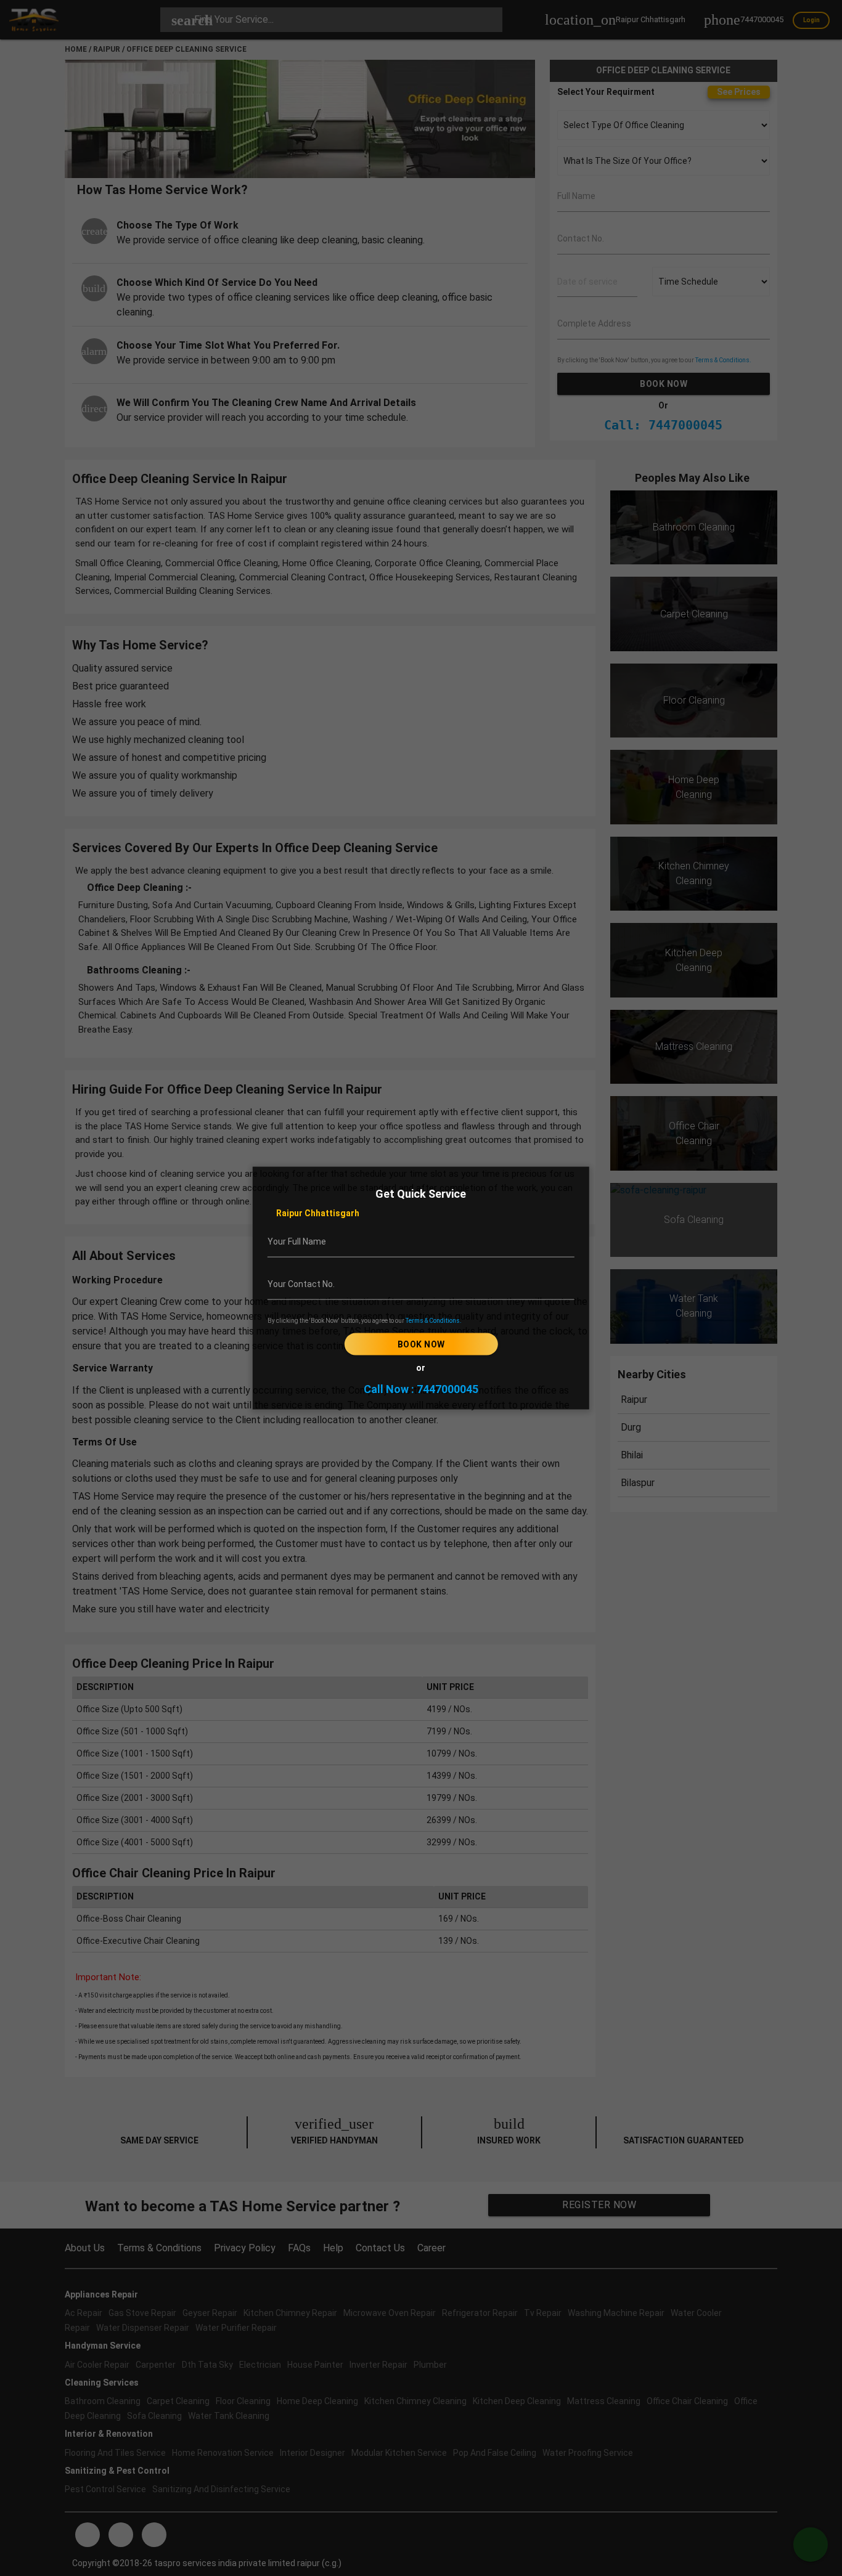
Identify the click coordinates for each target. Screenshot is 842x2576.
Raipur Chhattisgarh (317, 1213)
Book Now (421, 1344)
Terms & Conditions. (434, 1321)
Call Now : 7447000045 (421, 1389)
